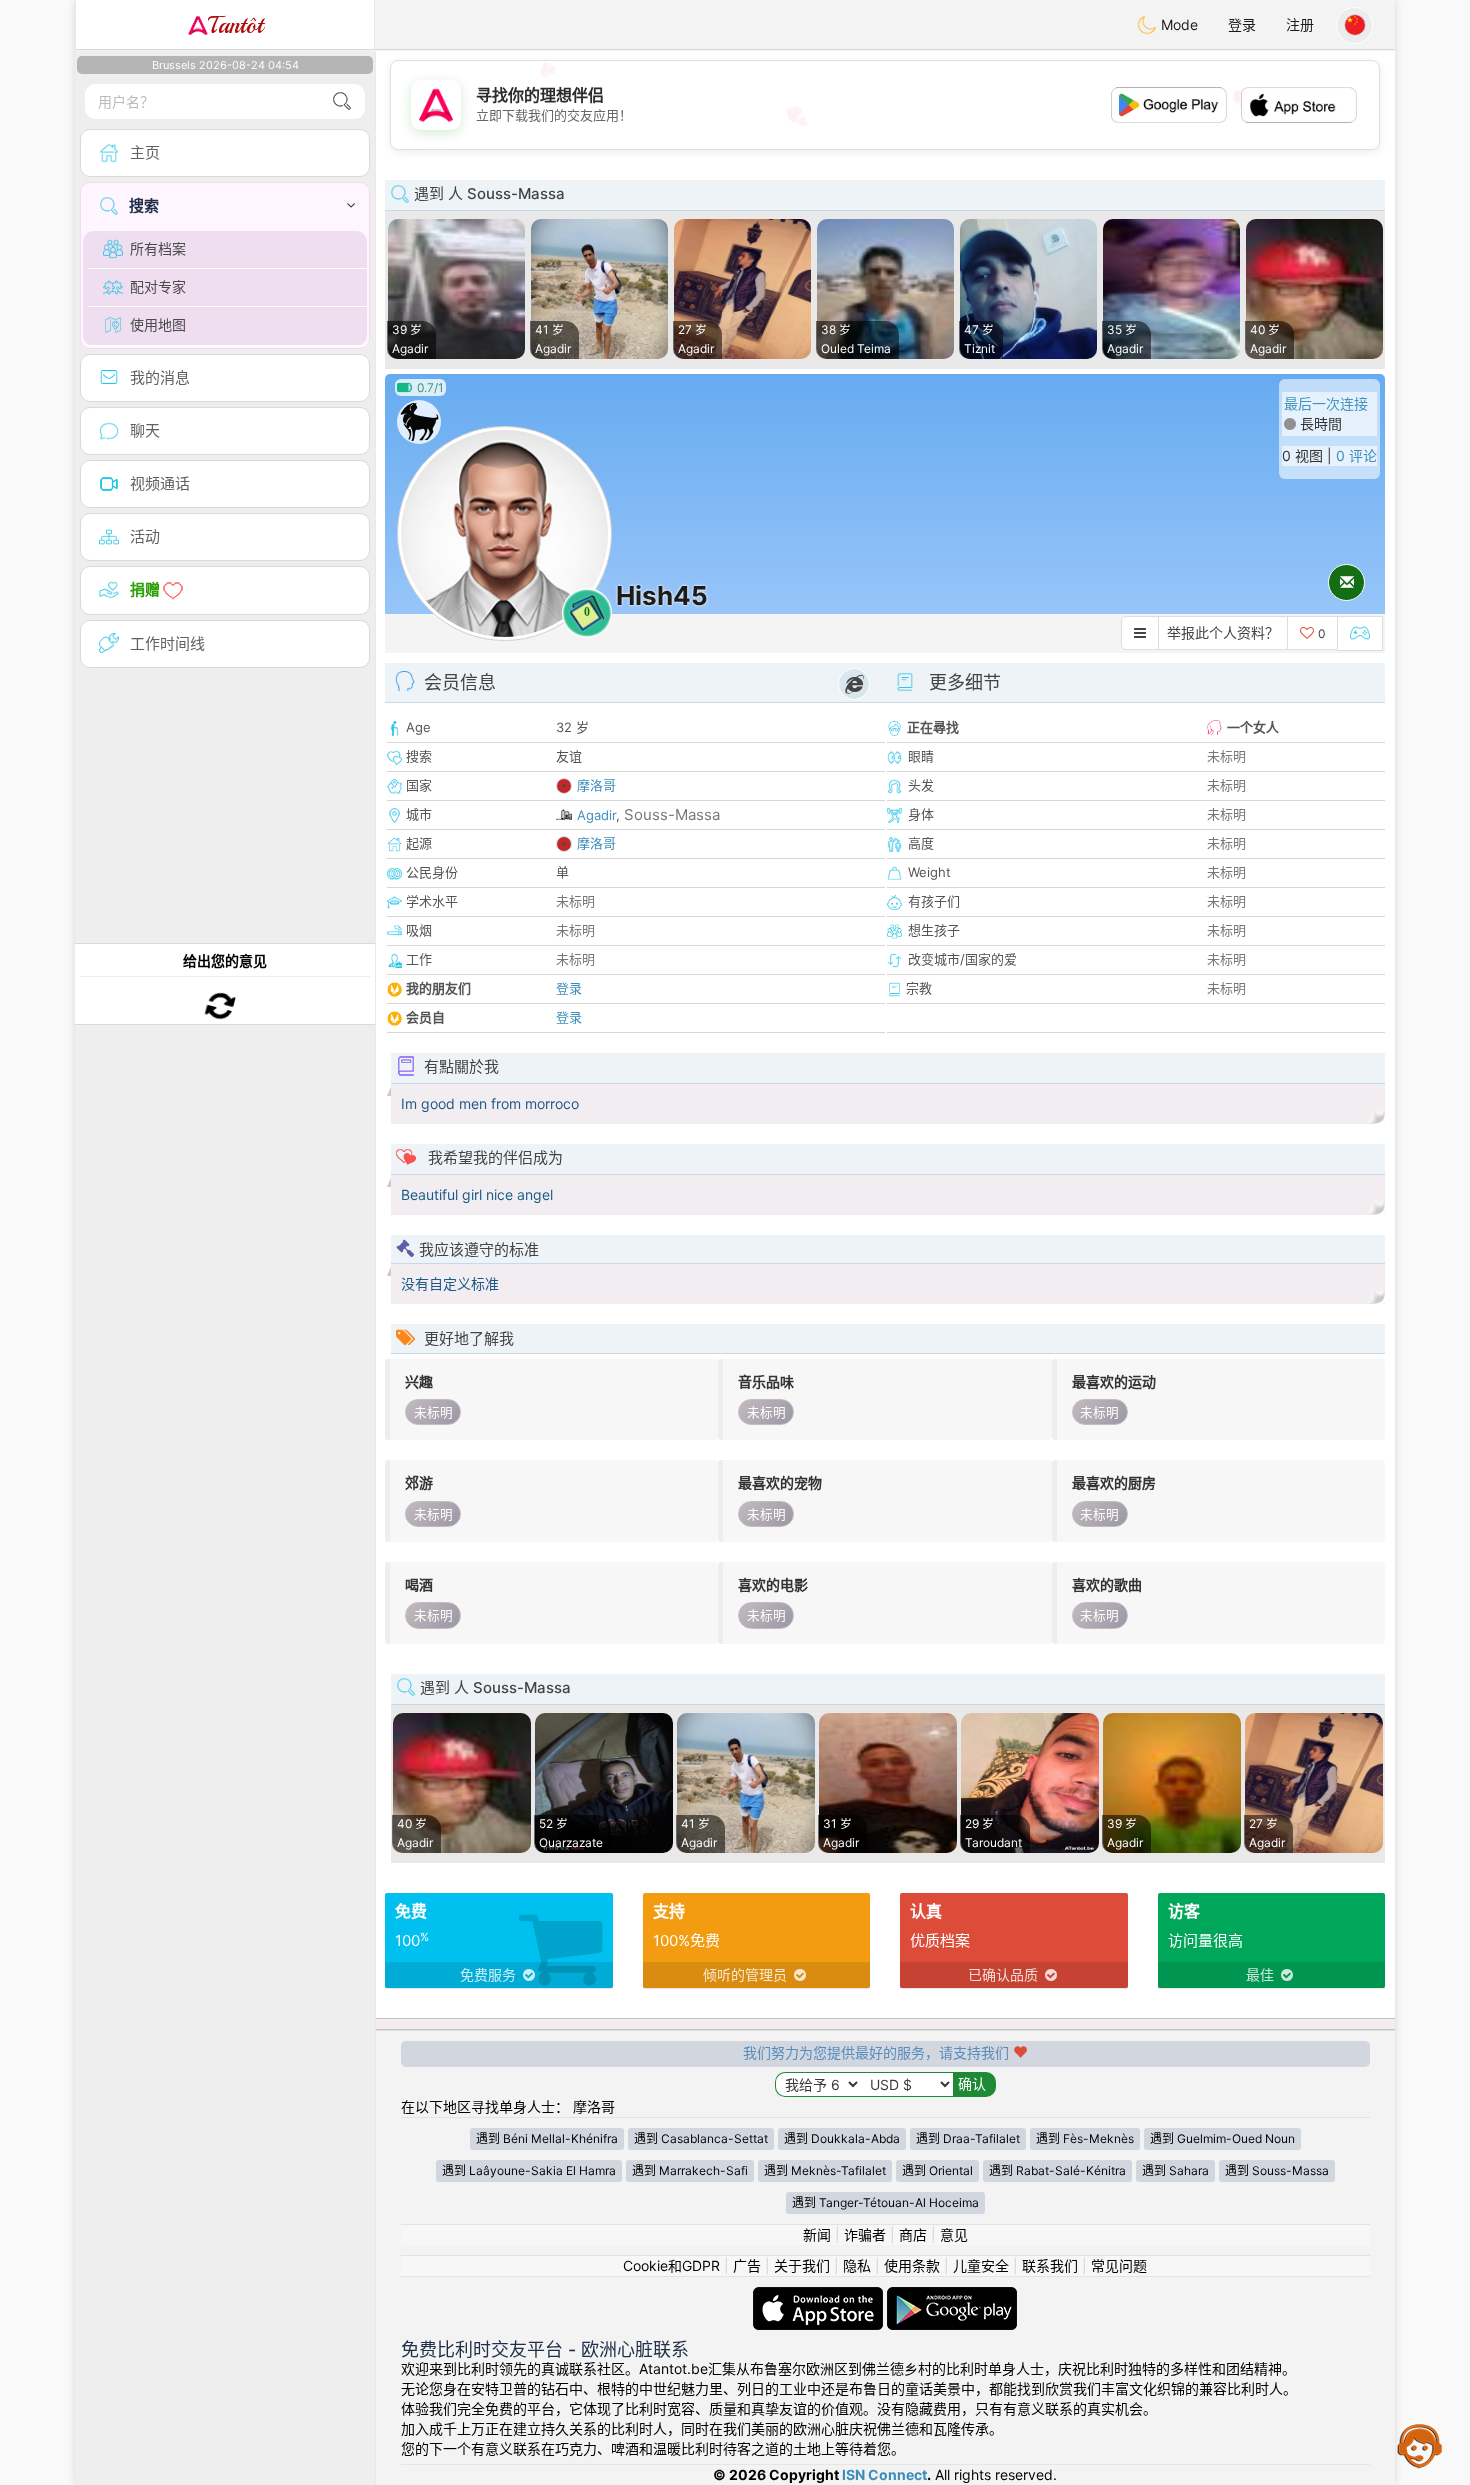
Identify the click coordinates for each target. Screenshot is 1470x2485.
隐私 (857, 2265)
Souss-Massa (672, 814)
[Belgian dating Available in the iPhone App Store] (820, 2296)
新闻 (817, 2234)
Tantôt (235, 25)
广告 (747, 2265)
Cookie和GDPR (671, 2265)
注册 (1300, 24)
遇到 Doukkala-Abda (842, 2138)
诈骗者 (865, 2234)
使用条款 (912, 2265)
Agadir (596, 815)
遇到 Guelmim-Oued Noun (1222, 2138)
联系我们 (1050, 2265)
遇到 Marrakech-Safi (690, 2170)
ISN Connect (884, 2474)
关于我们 (802, 2265)
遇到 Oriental (937, 2170)
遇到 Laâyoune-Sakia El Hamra (529, 2170)
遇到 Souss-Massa (1277, 2170)
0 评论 (1356, 455)
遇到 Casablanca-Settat (701, 2138)
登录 (1242, 24)
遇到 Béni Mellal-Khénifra (547, 2138)
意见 (954, 2234)
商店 (913, 2234)
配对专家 (158, 286)
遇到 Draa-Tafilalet (968, 2138)
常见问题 (1119, 2265)
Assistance (1420, 2445)
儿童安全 (981, 2265)
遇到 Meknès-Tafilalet (825, 2170)
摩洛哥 (596, 785)
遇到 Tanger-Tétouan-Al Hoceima (885, 2202)
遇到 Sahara (1175, 2170)
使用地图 (158, 324)
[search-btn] (342, 101)
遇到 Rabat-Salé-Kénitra (1057, 2170)
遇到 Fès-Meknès (1085, 2138)
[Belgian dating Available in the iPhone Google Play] (952, 2296)
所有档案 (158, 248)
